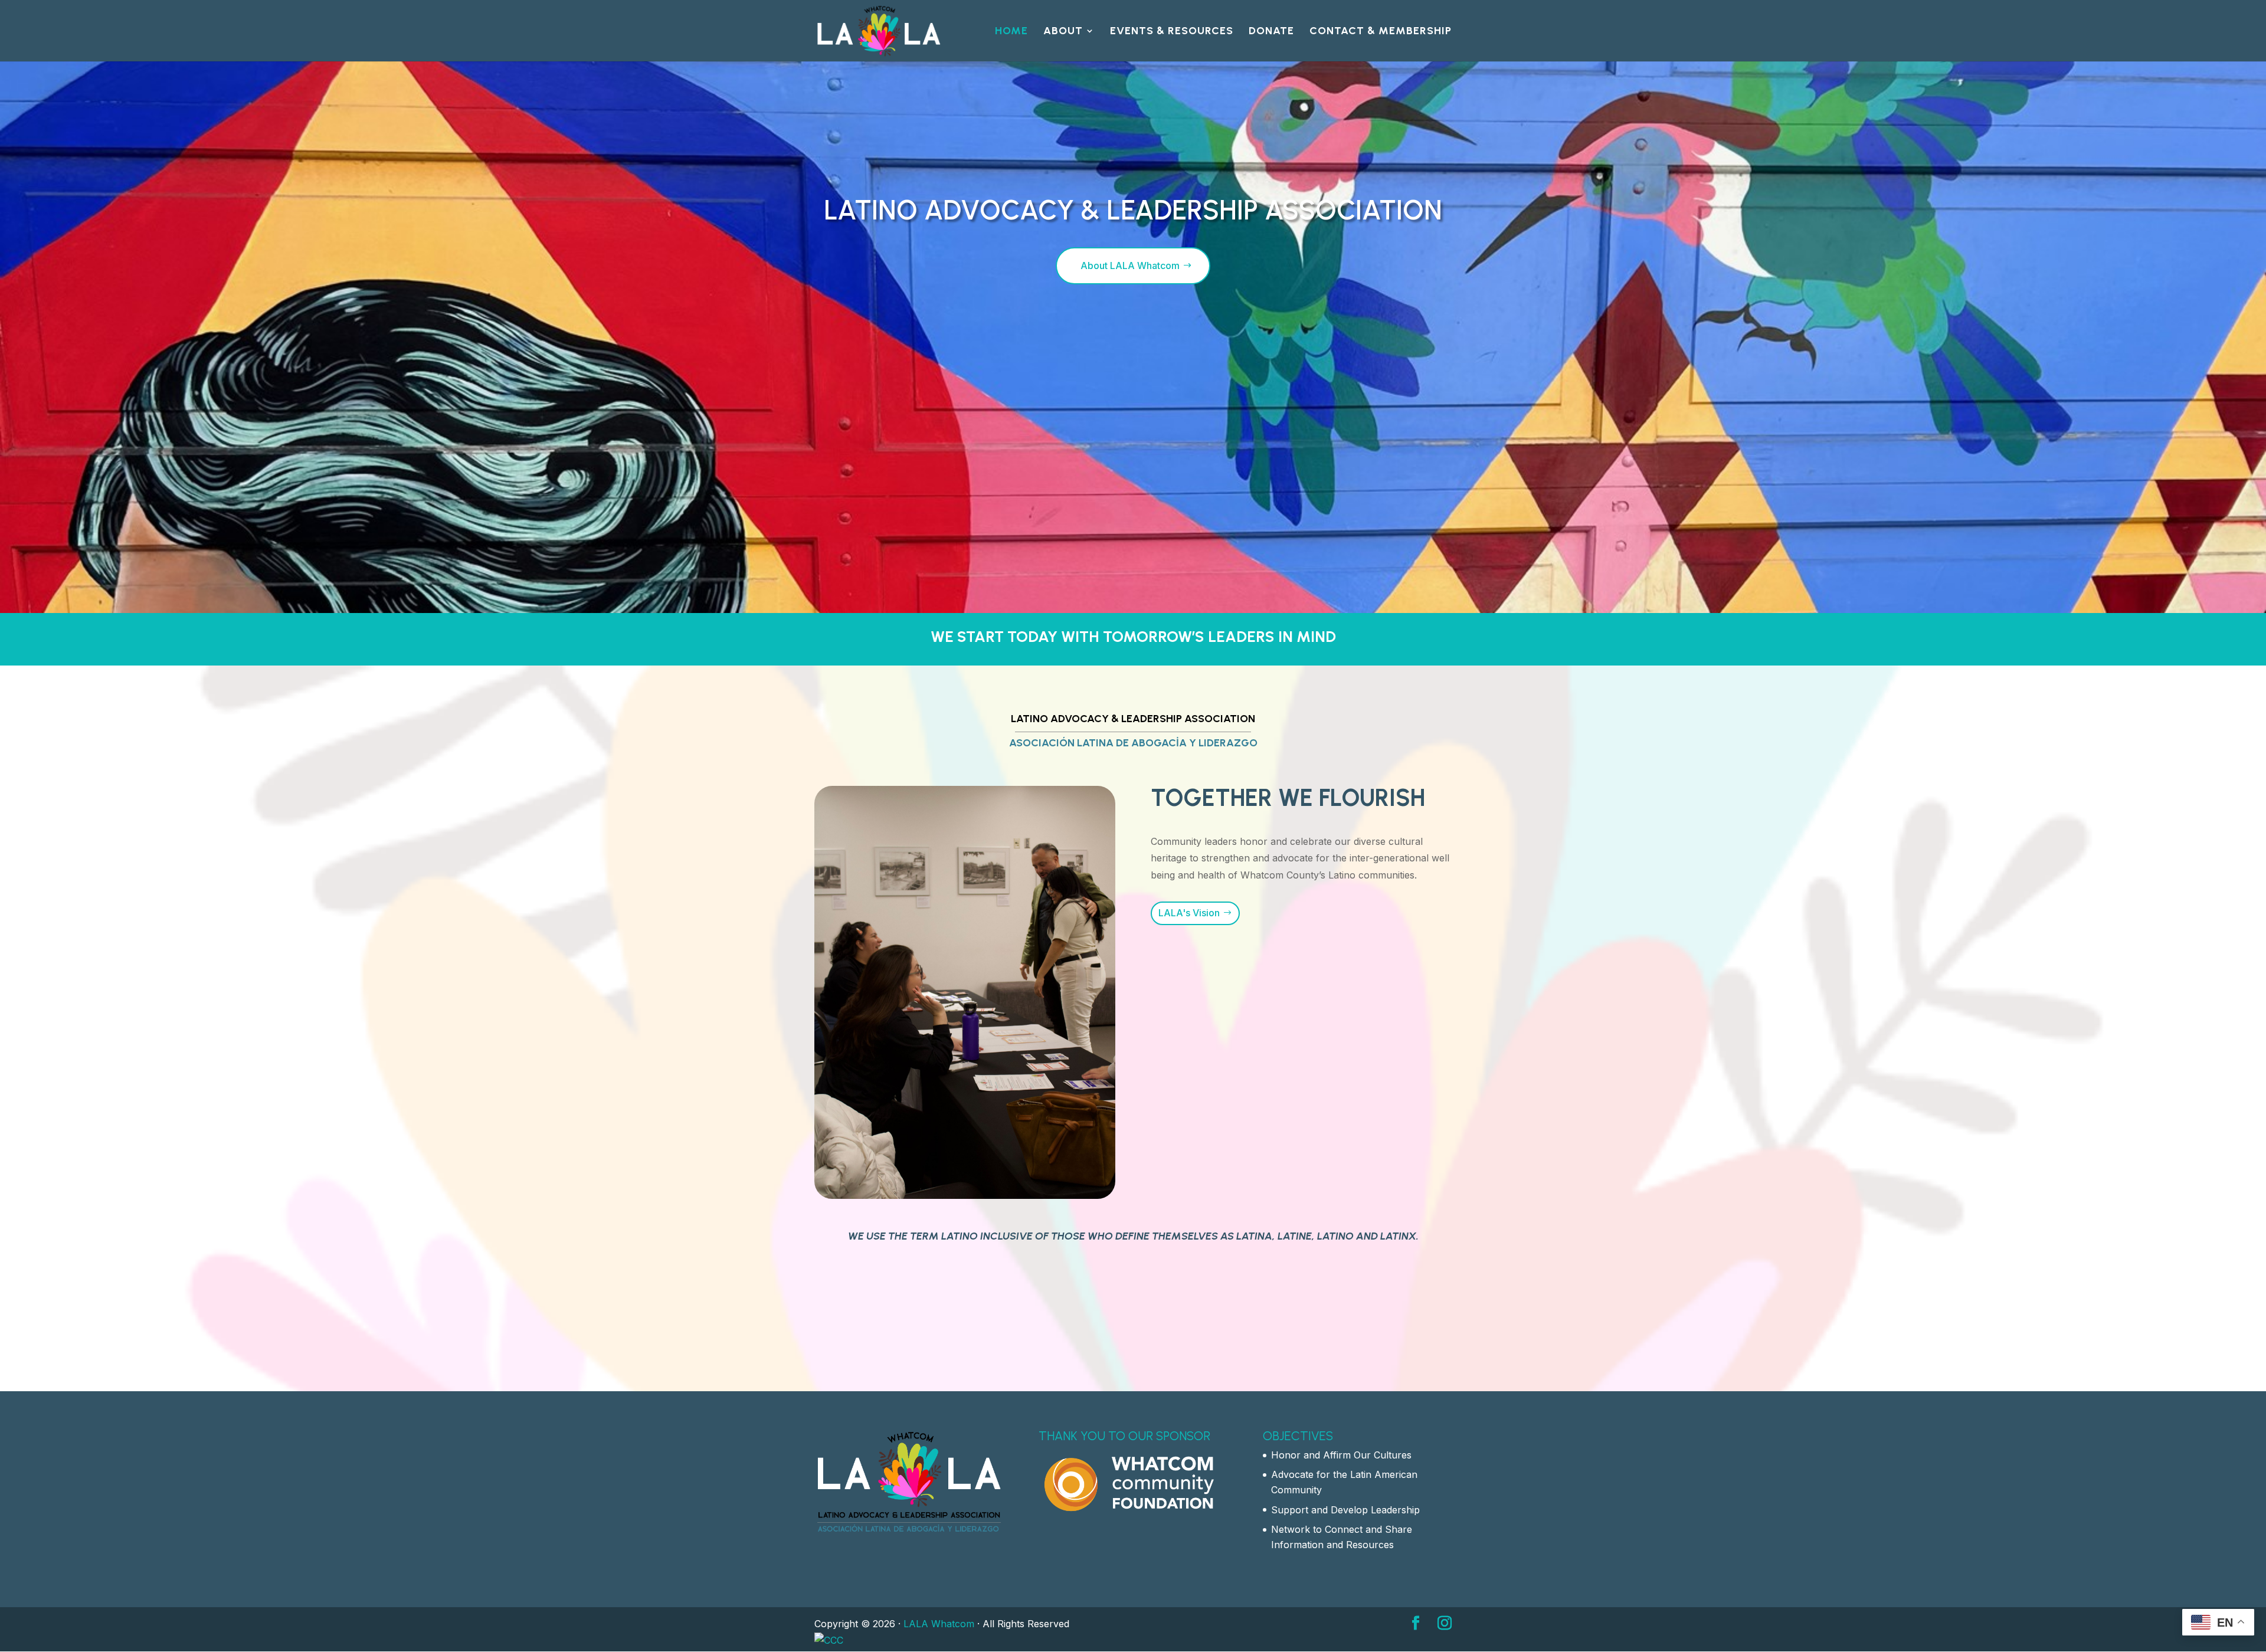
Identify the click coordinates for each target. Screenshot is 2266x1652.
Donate (1271, 32)
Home (1011, 32)
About (1063, 32)
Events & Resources (1172, 32)
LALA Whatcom (939, 1624)
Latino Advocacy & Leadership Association (1133, 210)
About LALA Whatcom (1130, 265)
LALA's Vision (1189, 913)
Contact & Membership (1381, 32)
